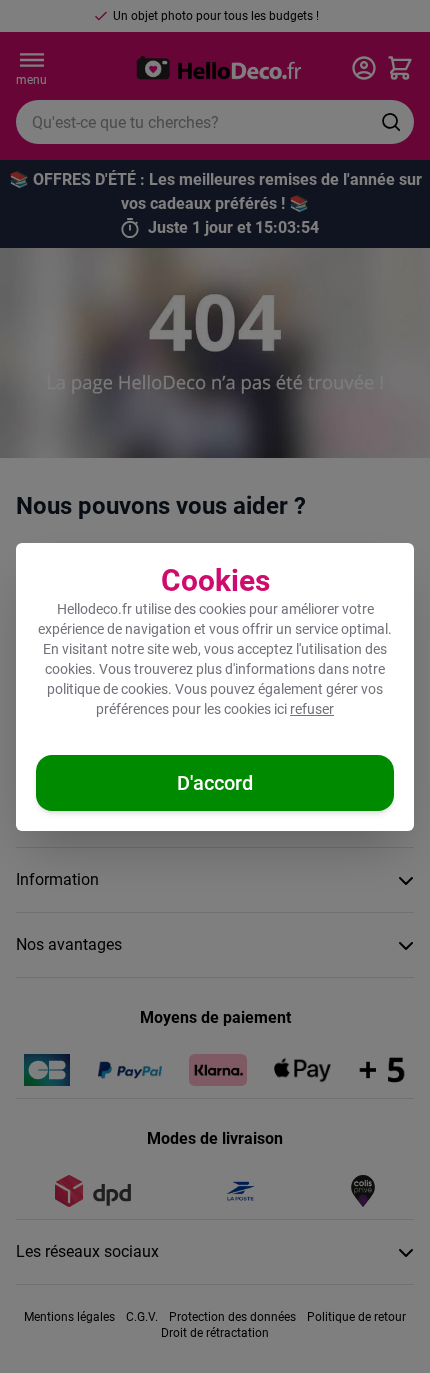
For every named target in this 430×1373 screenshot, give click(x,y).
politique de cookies (107, 689)
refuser (312, 709)
